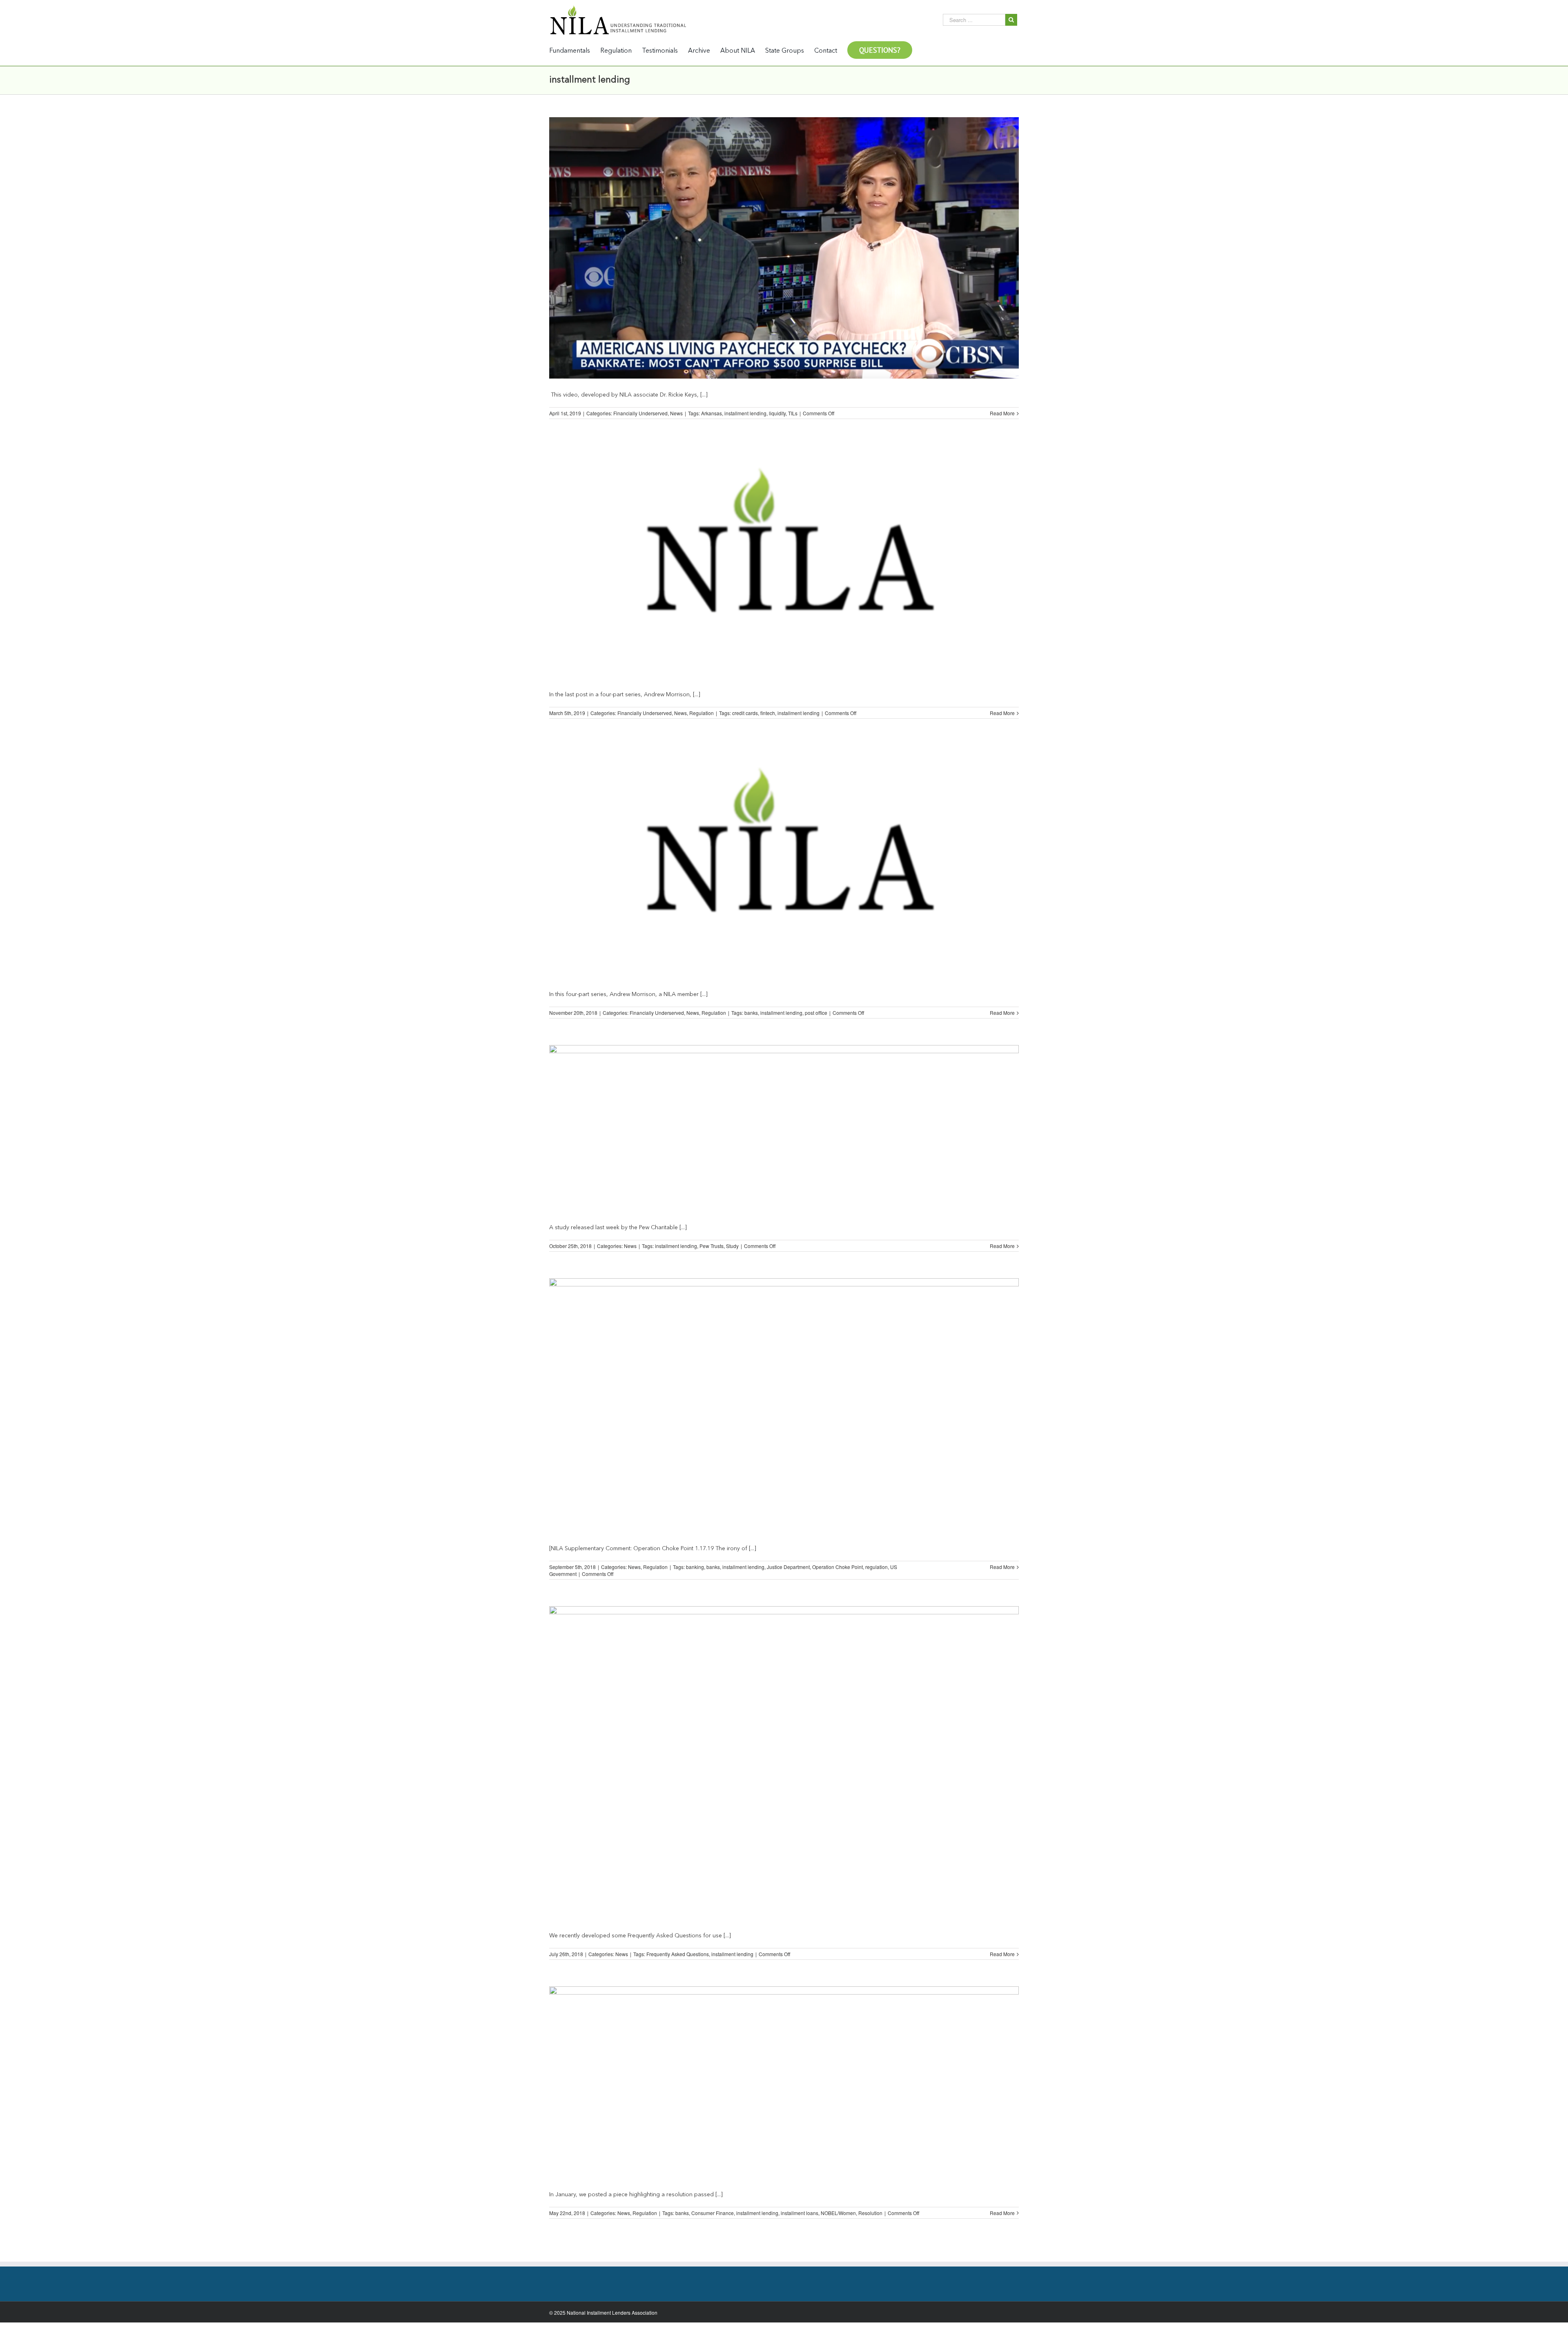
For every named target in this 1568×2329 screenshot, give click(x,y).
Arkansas (712, 413)
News (676, 413)
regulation (876, 1567)
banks (751, 1013)
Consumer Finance (713, 2213)
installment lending (745, 413)
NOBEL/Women (838, 2213)
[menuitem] (575, 50)
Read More (1002, 413)
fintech (768, 713)
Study (732, 1246)
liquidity (777, 413)
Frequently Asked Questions (678, 1954)
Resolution (870, 2213)
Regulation (702, 713)
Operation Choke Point (837, 1567)
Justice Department (788, 1567)
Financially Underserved (640, 413)
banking (695, 1567)
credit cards (745, 713)
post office (816, 1013)
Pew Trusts (712, 1246)
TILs (793, 413)
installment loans (800, 2213)
